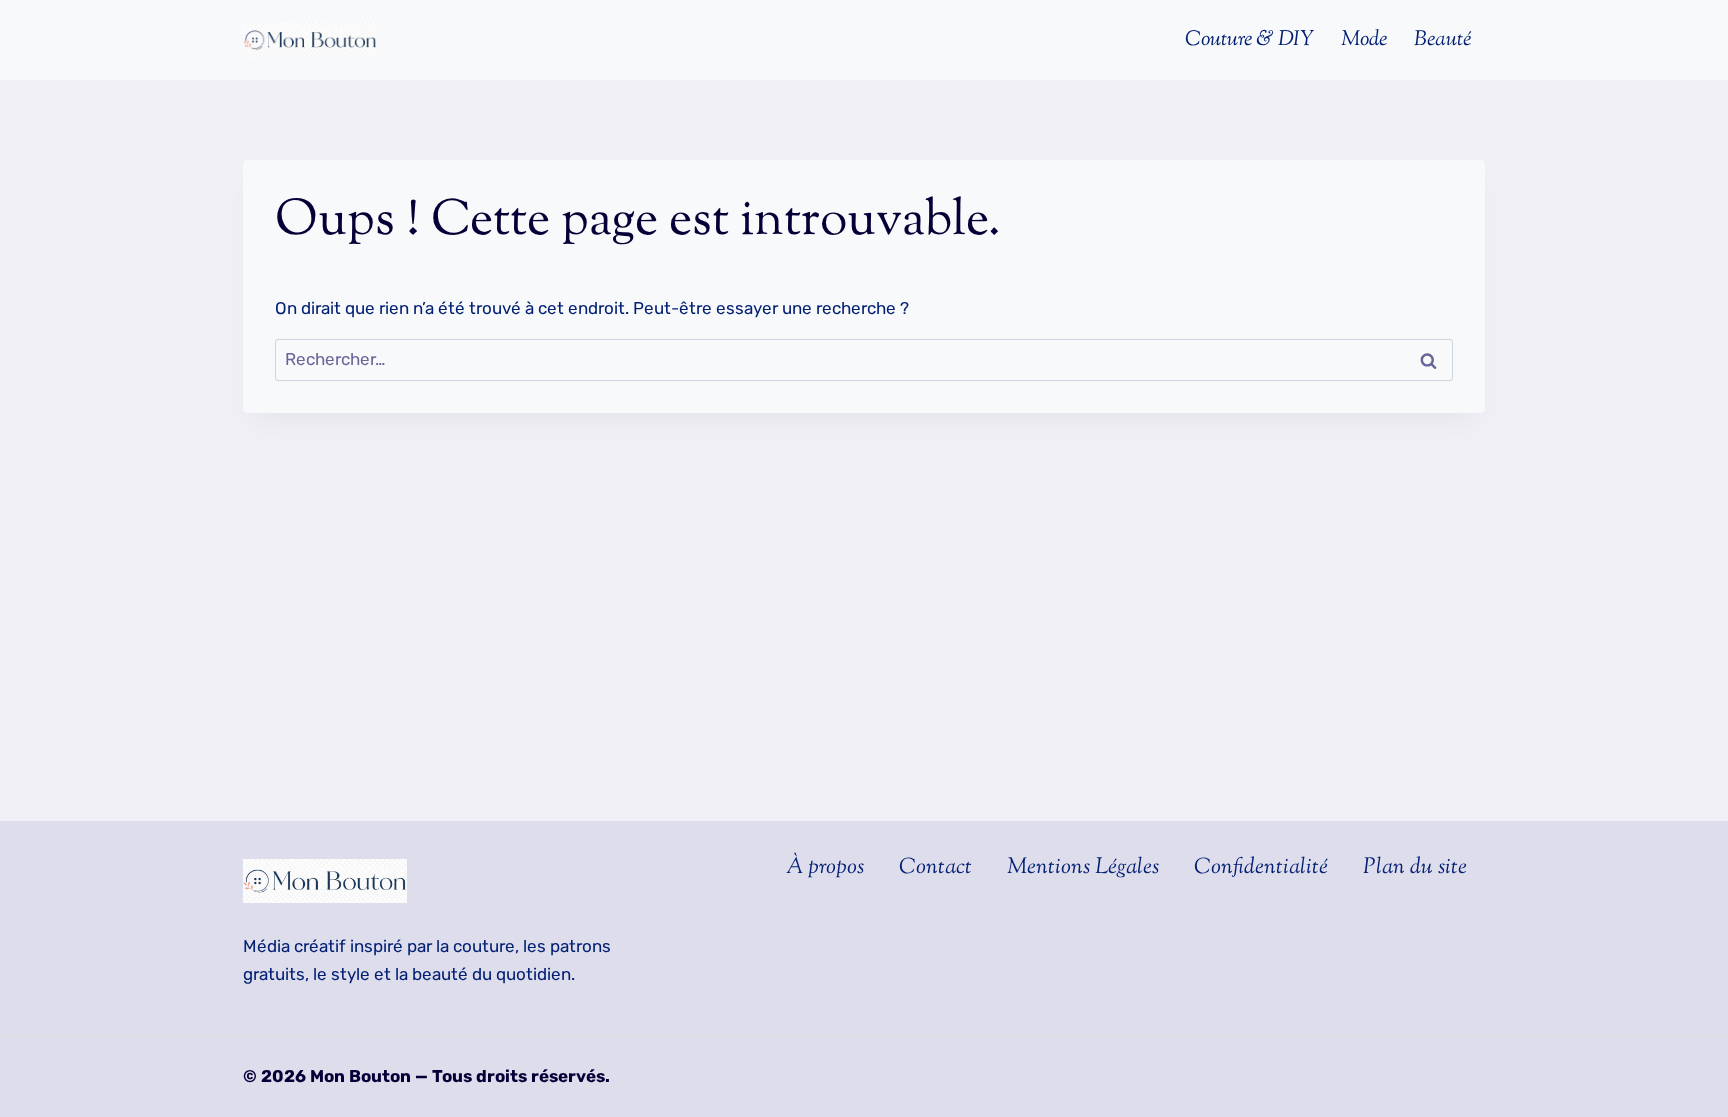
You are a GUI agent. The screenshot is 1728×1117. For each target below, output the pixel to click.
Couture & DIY (1249, 40)
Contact (935, 868)
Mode (1364, 40)
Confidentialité (1261, 868)
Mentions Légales (1083, 868)
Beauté (1442, 40)
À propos (825, 868)
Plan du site (1415, 868)
